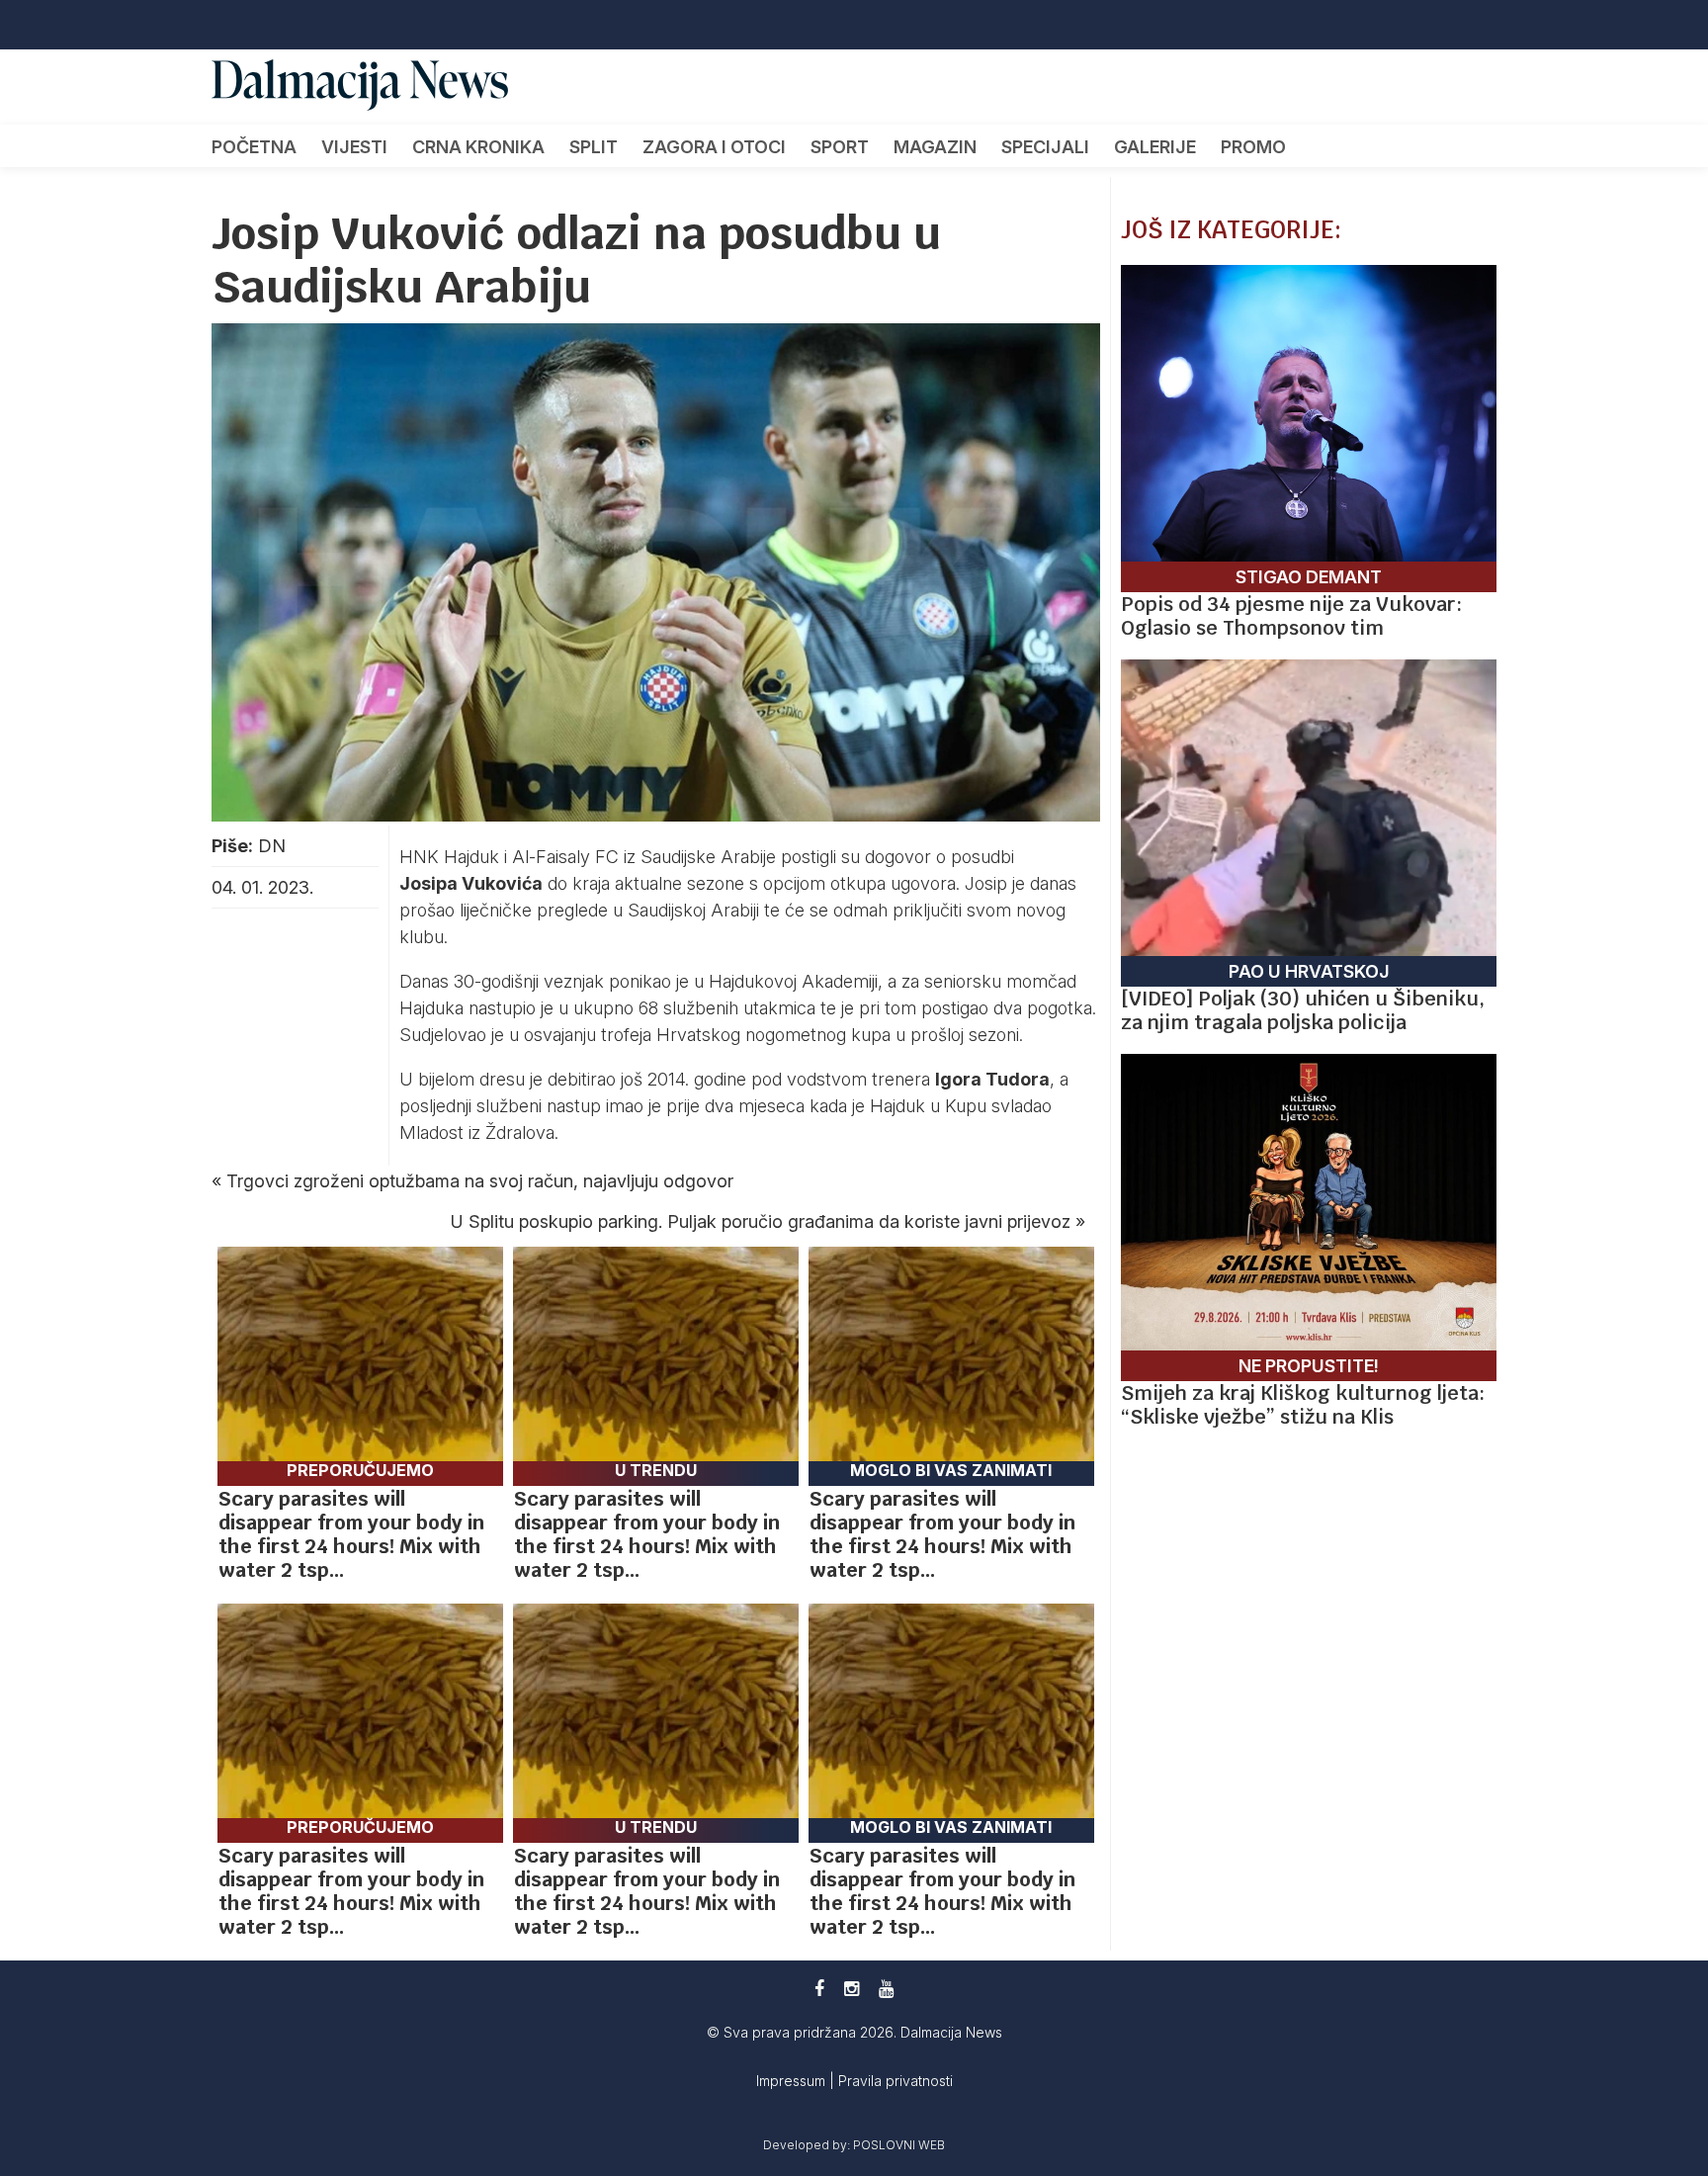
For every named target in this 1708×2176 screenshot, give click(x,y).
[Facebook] (819, 1989)
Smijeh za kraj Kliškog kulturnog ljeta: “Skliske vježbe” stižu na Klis (1303, 1405)
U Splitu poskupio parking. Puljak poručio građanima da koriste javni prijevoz (761, 1221)
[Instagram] (852, 1989)
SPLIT (594, 147)
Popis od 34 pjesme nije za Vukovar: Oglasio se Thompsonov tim (1291, 616)
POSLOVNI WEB (899, 2145)
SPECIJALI (1045, 147)
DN (272, 846)
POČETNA (254, 147)
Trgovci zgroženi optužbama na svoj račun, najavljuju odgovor (480, 1181)
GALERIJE (1155, 147)
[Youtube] (886, 1989)
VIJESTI (354, 147)
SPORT (840, 147)
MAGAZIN (935, 147)
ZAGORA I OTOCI (714, 147)
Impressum (793, 2081)
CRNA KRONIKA (478, 147)
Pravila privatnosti (896, 2081)
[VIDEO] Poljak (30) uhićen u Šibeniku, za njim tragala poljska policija (1303, 1010)
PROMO (1253, 147)
